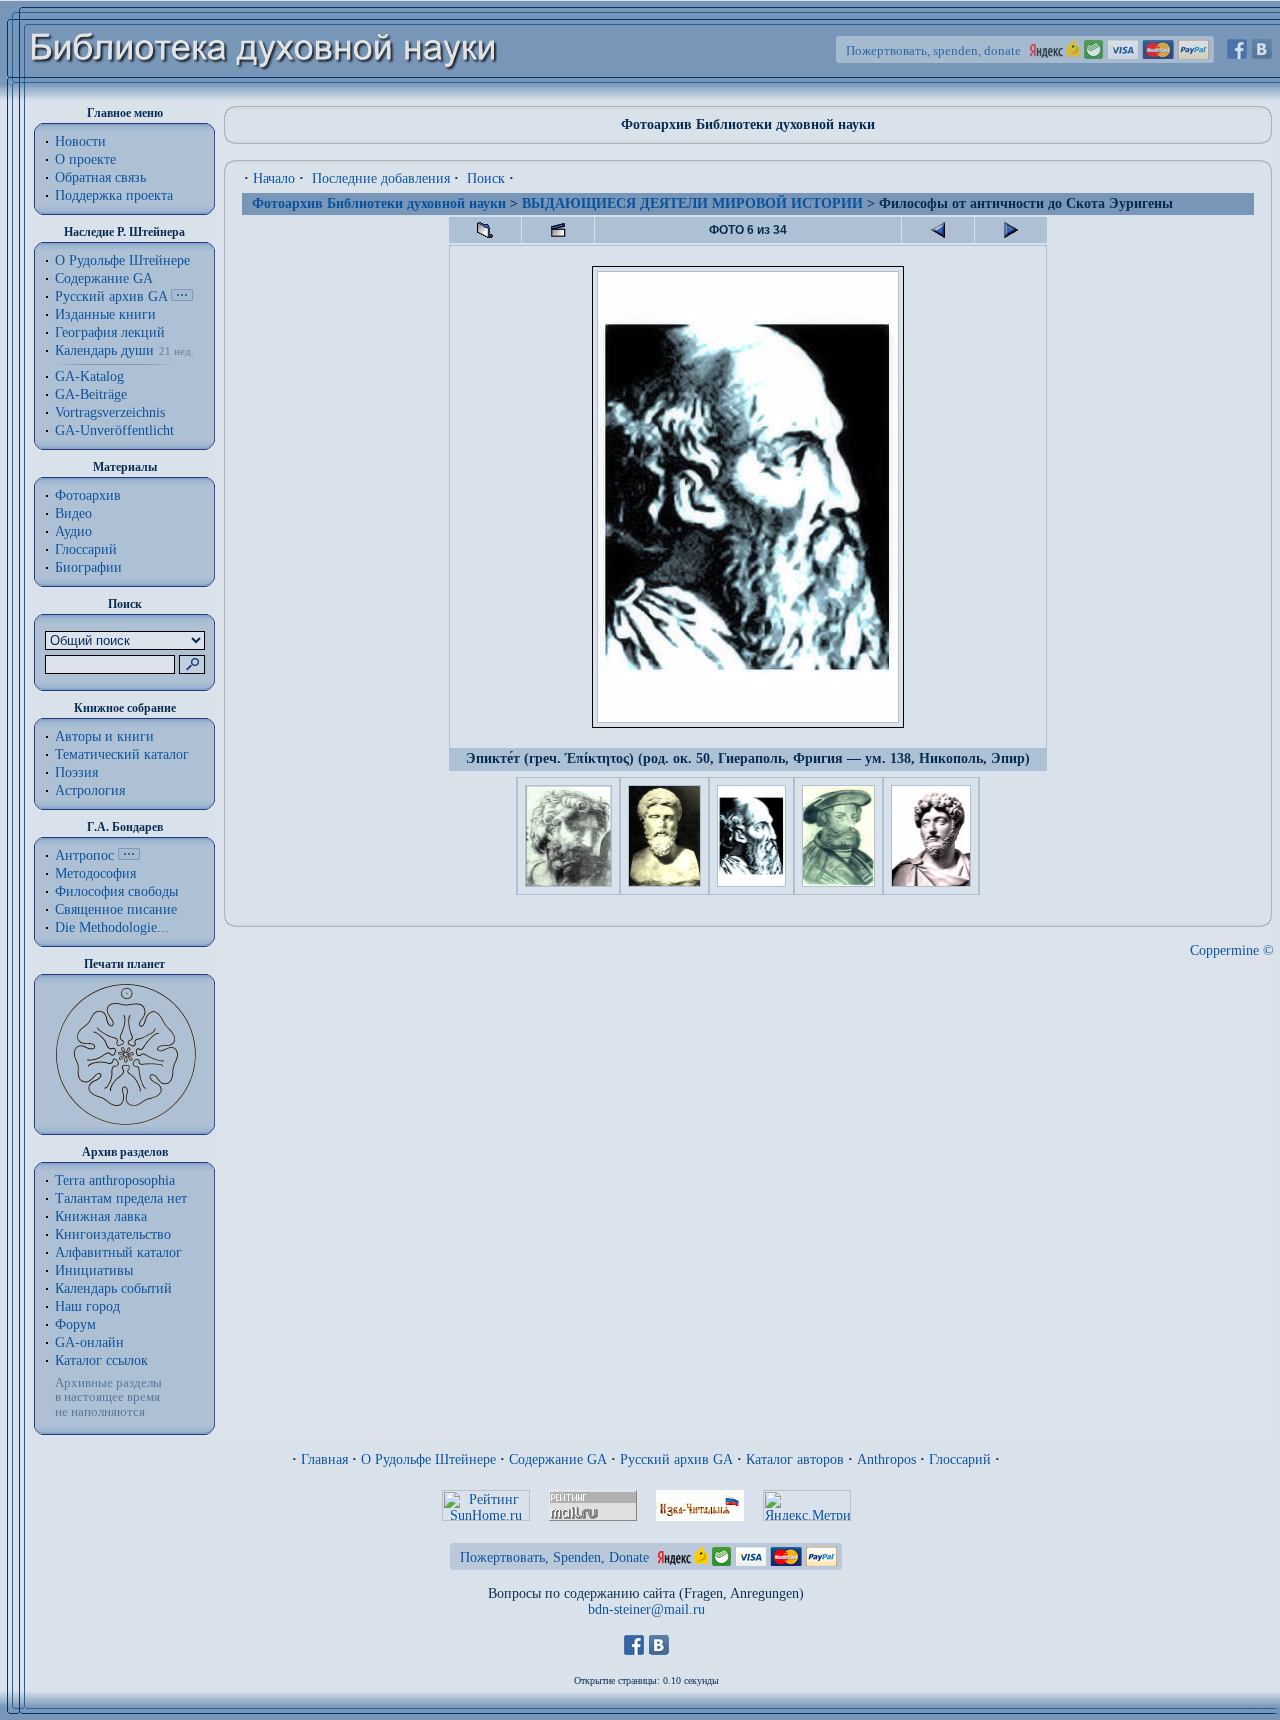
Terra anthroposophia (115, 1180)
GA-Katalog (89, 376)
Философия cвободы (116, 891)
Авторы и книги (104, 736)
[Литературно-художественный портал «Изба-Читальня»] (700, 1516)
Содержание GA (104, 278)
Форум (75, 1324)
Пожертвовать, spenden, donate (933, 50)
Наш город (87, 1306)
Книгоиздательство (113, 1234)
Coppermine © (1232, 950)
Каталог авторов (795, 1459)
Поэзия (76, 772)
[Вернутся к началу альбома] (485, 230)
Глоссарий (86, 549)
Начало (274, 178)
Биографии (88, 567)
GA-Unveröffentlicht (114, 430)
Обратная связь (100, 177)
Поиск (486, 178)
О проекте (85, 159)
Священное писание (116, 909)
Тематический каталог (122, 754)
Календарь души (104, 350)
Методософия (95, 873)
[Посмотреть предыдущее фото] (938, 230)
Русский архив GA (111, 296)
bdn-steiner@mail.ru (646, 1609)
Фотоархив (88, 495)
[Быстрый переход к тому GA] (182, 296)
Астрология (90, 790)
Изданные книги (105, 314)
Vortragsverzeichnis (110, 412)
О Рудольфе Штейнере (428, 1459)
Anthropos (886, 1459)
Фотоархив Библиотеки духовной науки (379, 203)
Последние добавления (381, 178)
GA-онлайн (89, 1342)
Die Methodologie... (112, 927)
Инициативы (94, 1270)
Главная (324, 1459)
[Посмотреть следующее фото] (1011, 230)
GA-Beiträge (91, 394)
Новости (80, 141)
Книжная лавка (101, 1216)
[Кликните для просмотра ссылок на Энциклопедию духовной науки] (129, 855)
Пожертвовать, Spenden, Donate (554, 1557)
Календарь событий (113, 1288)
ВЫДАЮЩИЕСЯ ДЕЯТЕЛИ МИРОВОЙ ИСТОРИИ (692, 203)
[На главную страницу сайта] (264, 96)
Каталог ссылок (101, 1360)
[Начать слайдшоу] (558, 230)
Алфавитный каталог (118, 1252)
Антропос (84, 855)
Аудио (73, 531)
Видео (73, 513)
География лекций (110, 332)
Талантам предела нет (121, 1198)
